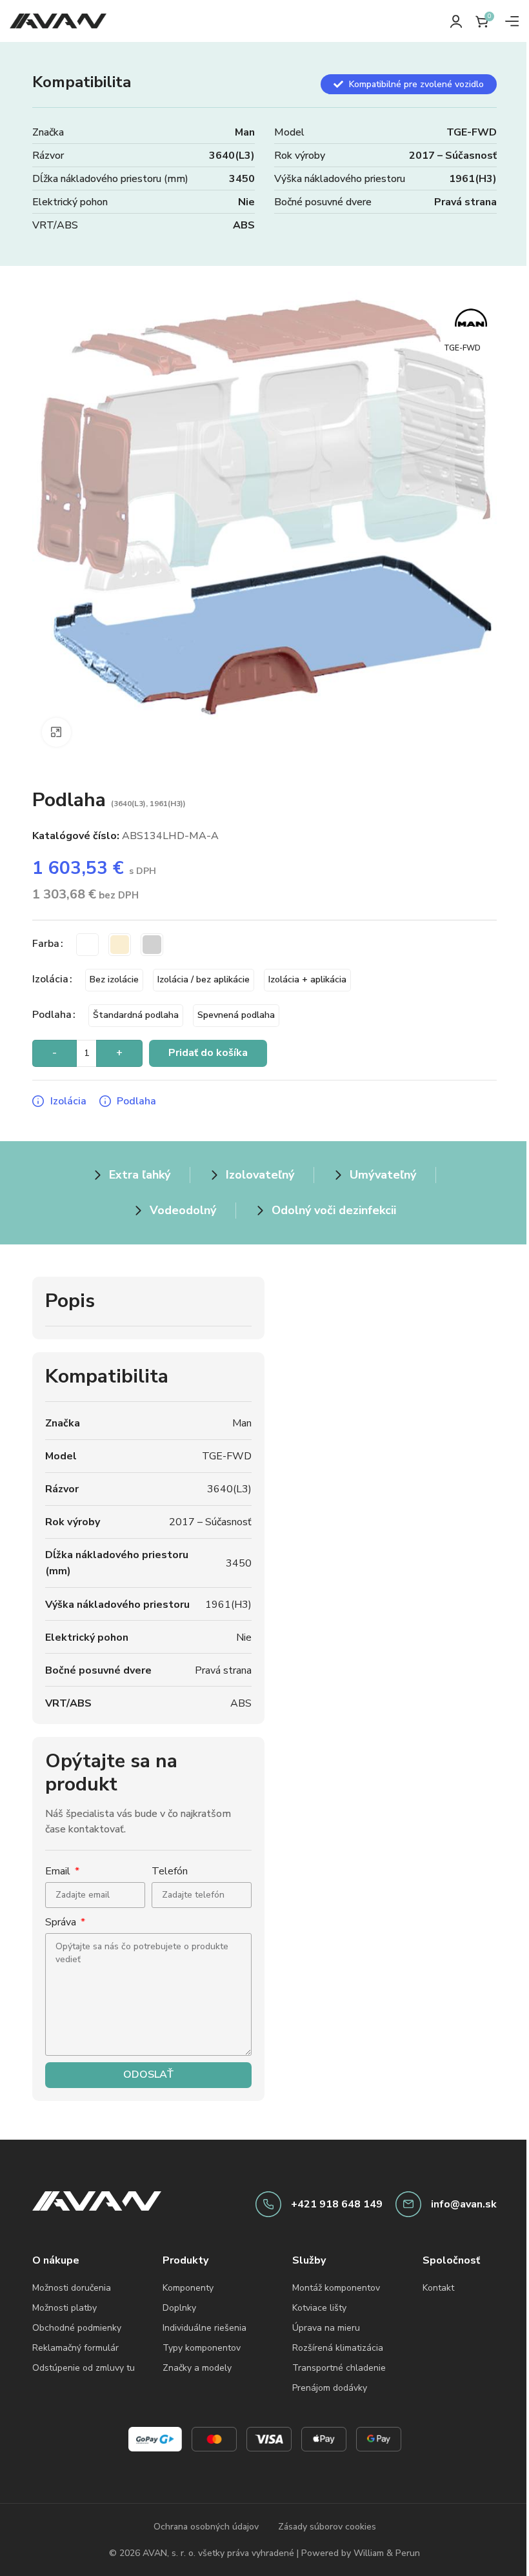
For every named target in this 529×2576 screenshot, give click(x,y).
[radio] (87, 945)
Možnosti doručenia (72, 2288)
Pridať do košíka (208, 1053)
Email (59, 1871)
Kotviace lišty (319, 2308)
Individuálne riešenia (205, 2328)
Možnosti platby (65, 2308)
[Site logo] (58, 20)
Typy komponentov (202, 2348)
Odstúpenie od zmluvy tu (84, 2368)
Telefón (170, 1871)
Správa (62, 1922)
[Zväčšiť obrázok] (56, 732)
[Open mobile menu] (512, 21)
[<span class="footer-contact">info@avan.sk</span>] (408, 2204)
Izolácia (50, 979)
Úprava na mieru (326, 2328)
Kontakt (438, 2288)
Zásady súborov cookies (327, 2527)
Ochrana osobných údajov (206, 2527)
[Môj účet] (456, 21)
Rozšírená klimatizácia (338, 2348)
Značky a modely (197, 2368)
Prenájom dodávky (330, 2388)
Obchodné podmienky (77, 2328)
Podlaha (52, 1015)
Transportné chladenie (339, 2368)
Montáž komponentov (336, 2288)
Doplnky (179, 2308)
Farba (46, 944)
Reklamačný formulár (75, 2348)
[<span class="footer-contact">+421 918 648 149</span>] (268, 2204)
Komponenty (188, 2288)
